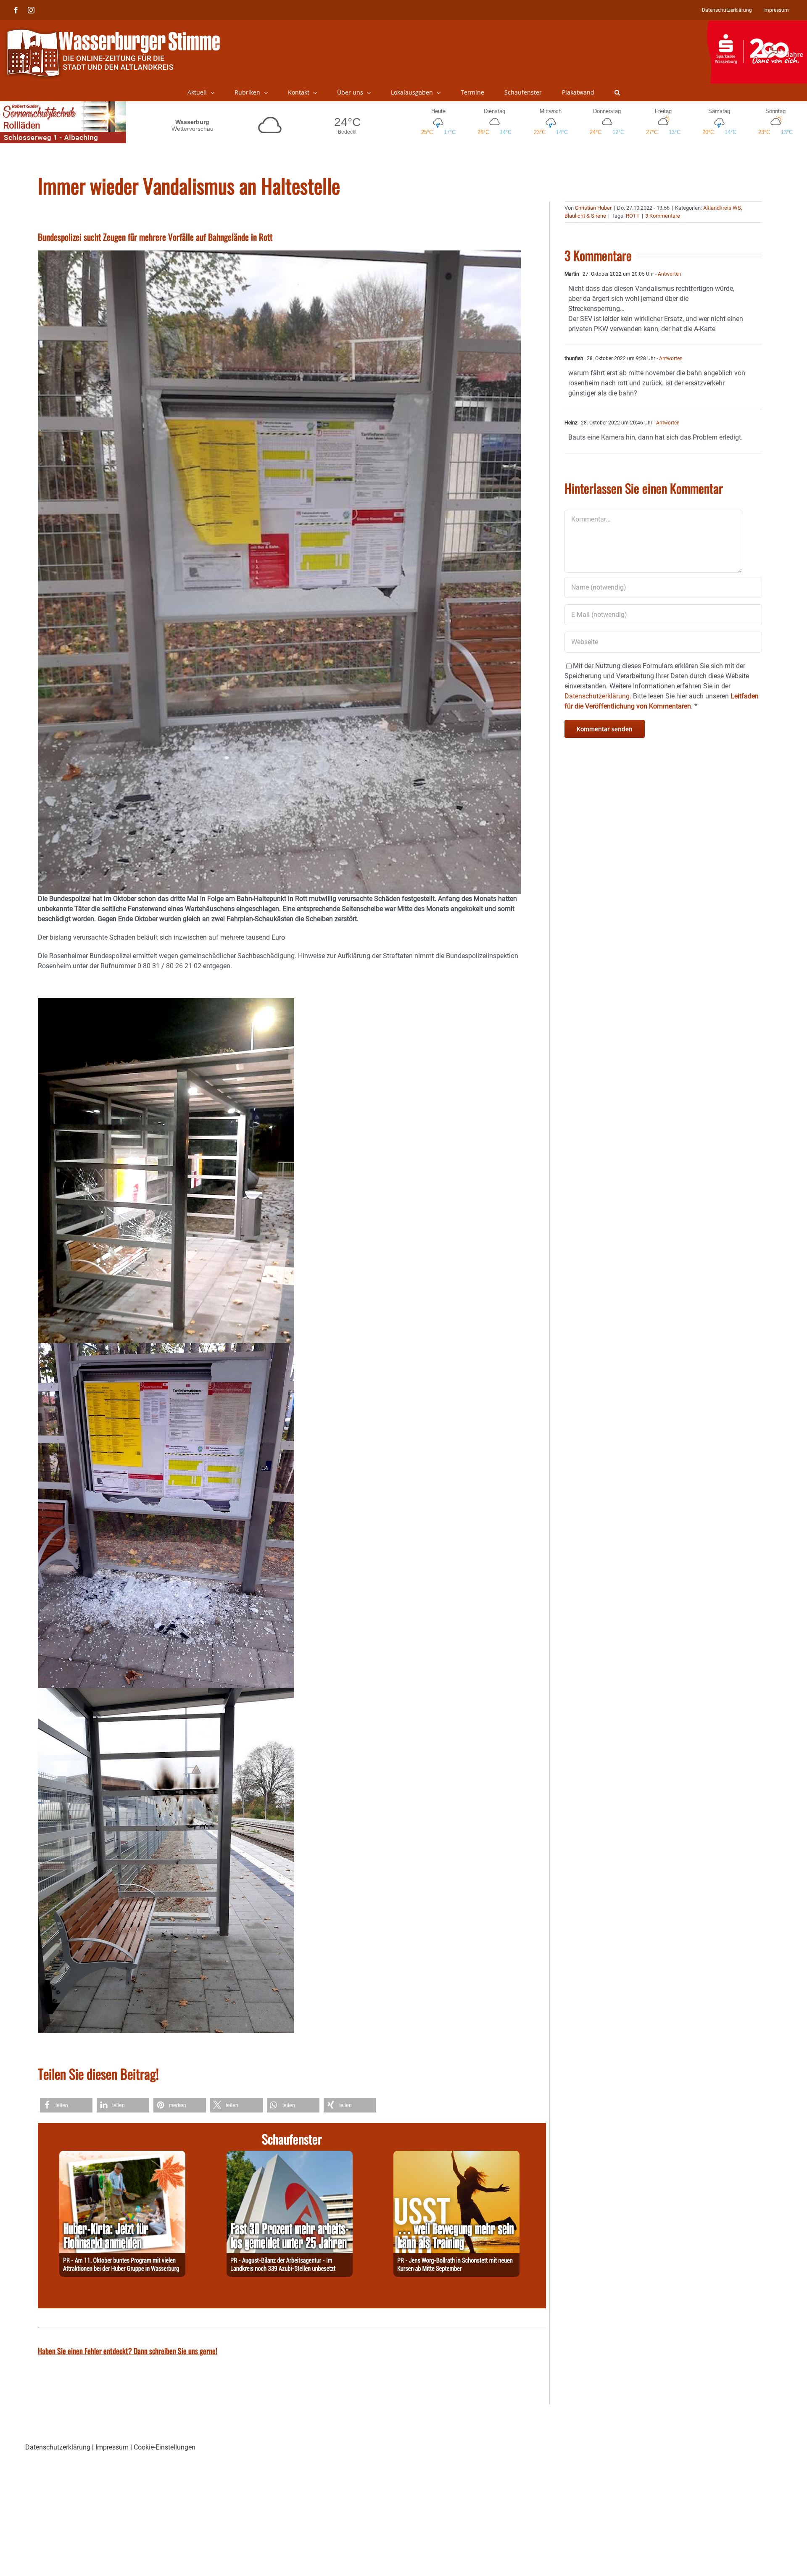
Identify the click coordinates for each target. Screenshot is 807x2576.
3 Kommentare (663, 216)
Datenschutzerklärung (58, 2447)
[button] (617, 92)
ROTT (633, 216)
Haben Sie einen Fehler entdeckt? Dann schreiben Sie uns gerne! (128, 2351)
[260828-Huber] (122, 2156)
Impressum (112, 2447)
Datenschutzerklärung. (598, 696)
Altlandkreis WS (722, 208)
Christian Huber (593, 208)
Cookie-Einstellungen (165, 2447)
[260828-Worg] (456, 2156)
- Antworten (668, 274)
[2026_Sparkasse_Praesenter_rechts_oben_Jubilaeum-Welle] (757, 25)
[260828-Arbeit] (290, 2156)
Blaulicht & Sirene (585, 216)
